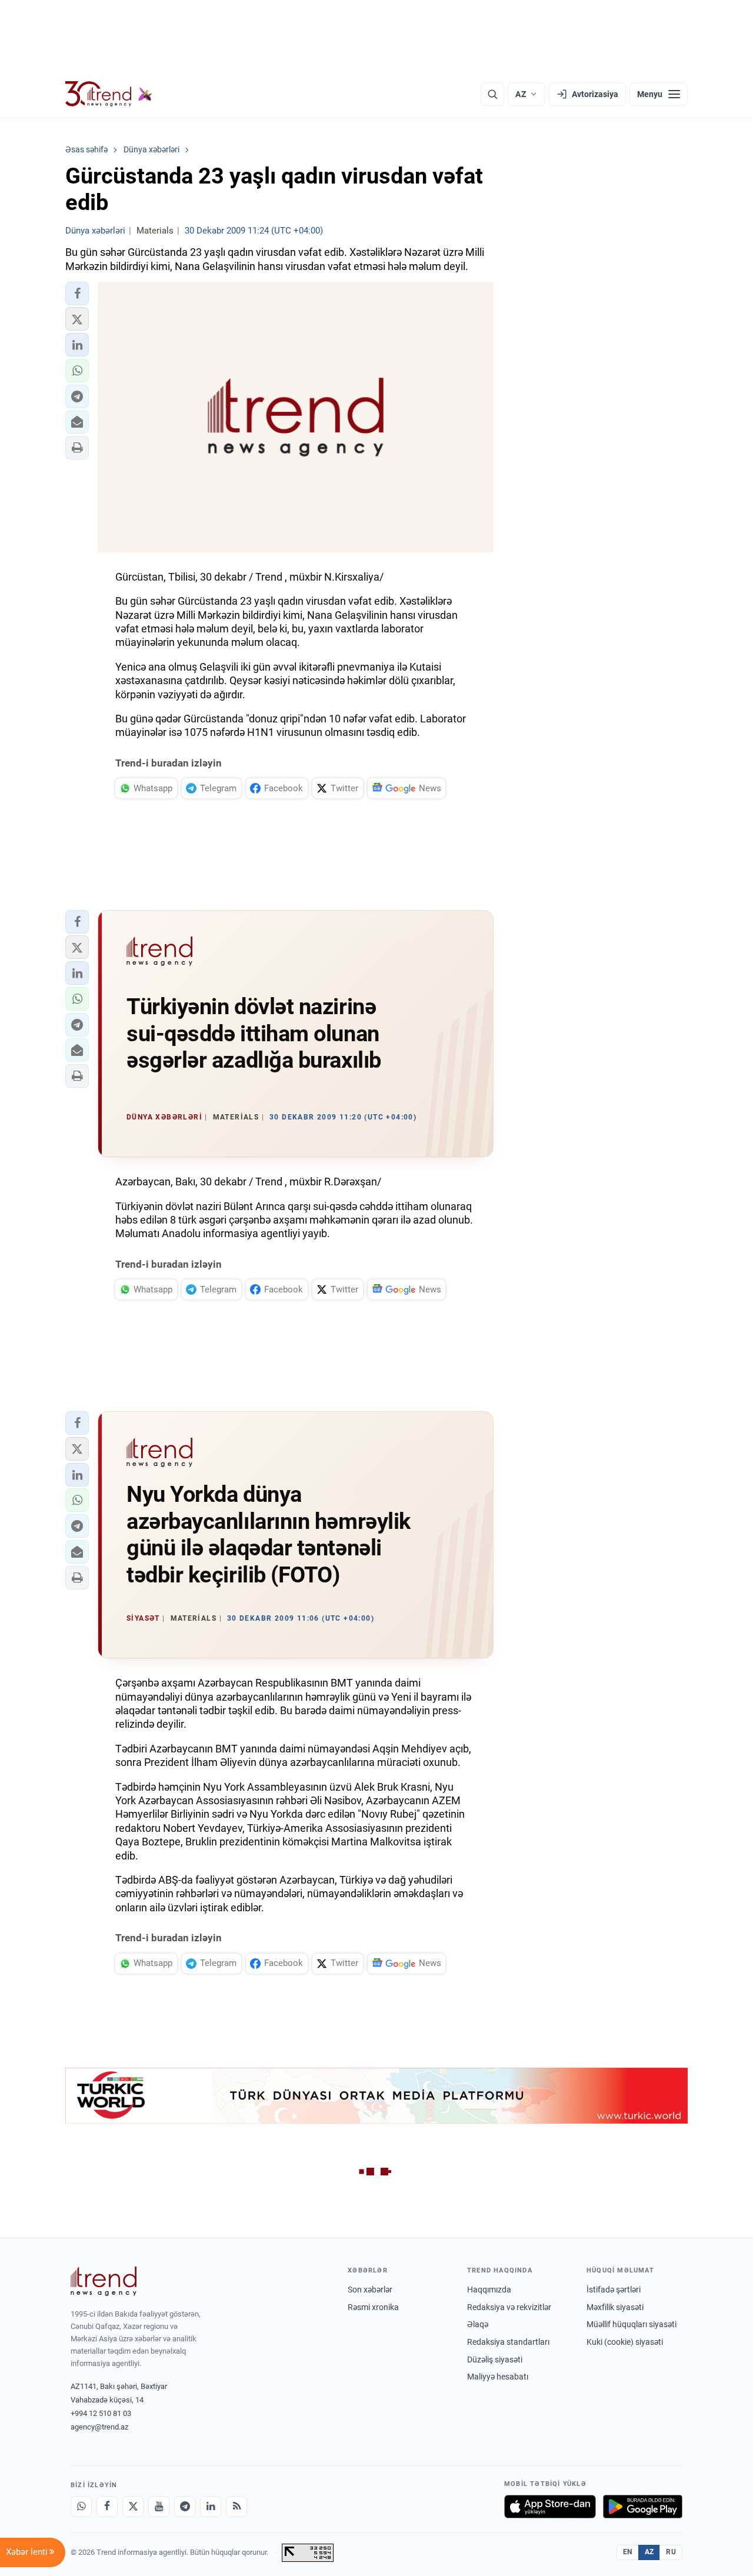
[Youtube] (159, 2507)
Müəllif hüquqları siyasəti (632, 2324)
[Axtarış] (492, 94)
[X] (133, 2507)
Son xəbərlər (370, 2290)
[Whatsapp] (81, 2507)
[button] (77, 294)
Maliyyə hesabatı (498, 2377)
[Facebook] (107, 2507)
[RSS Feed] (236, 2507)
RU (671, 2552)
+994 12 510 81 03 (101, 2413)
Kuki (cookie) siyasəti (625, 2342)
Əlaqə (478, 2324)
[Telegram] (185, 2507)
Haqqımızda (489, 2290)
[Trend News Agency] (104, 2281)
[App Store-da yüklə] (550, 2507)
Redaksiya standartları (508, 2342)
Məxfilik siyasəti (615, 2307)
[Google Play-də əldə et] (643, 2507)
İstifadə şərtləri (614, 2290)
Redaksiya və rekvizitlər (509, 2307)
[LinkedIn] (211, 2507)
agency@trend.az (99, 2427)
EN (628, 2552)
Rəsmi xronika (373, 2307)
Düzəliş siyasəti (495, 2360)
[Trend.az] (109, 94)
